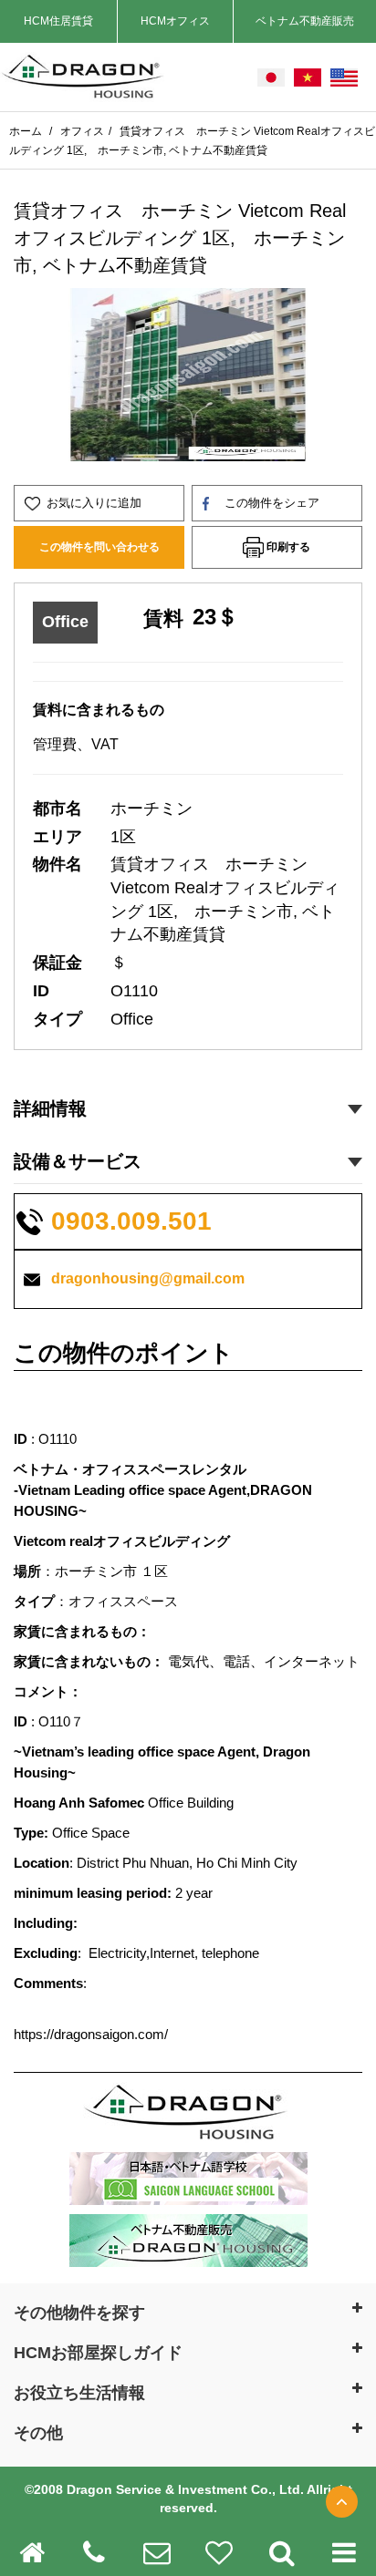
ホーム (27, 131)
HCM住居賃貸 (58, 21)
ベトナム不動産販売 (305, 21)
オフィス (82, 131)
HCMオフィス (175, 21)
